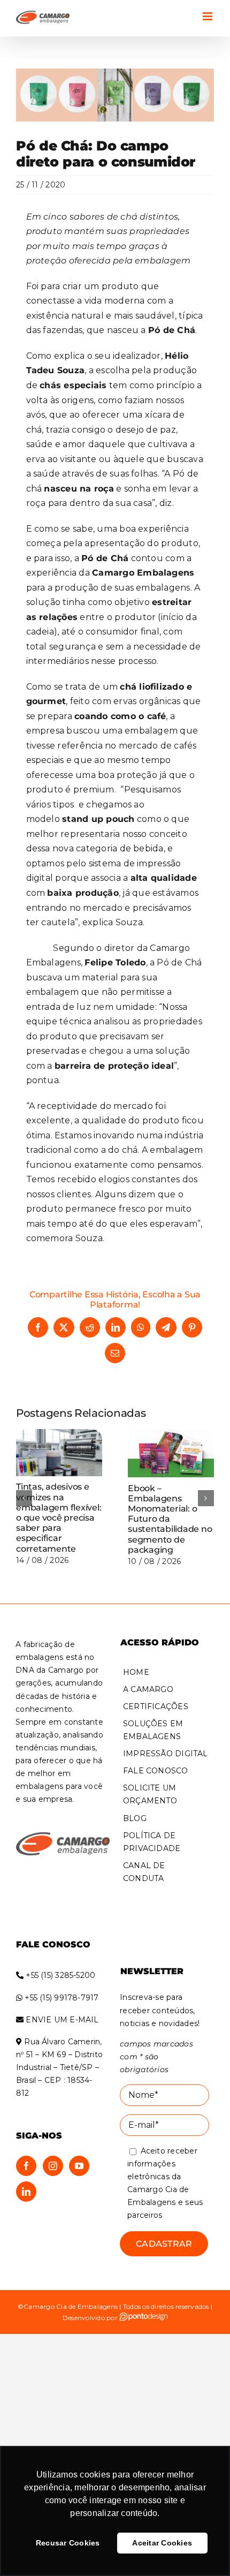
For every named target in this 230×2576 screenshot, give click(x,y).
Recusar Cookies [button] (68, 2543)
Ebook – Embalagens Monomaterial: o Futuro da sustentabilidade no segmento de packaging (170, 1519)
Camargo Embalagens (143, 573)
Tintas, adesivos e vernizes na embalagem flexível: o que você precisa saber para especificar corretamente (59, 1517)
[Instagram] (53, 2165)
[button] (24, 1498)
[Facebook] (26, 2165)
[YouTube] (79, 2165)
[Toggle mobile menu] (208, 16)
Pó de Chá (105, 558)
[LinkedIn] (26, 2191)
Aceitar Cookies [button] (162, 2543)
